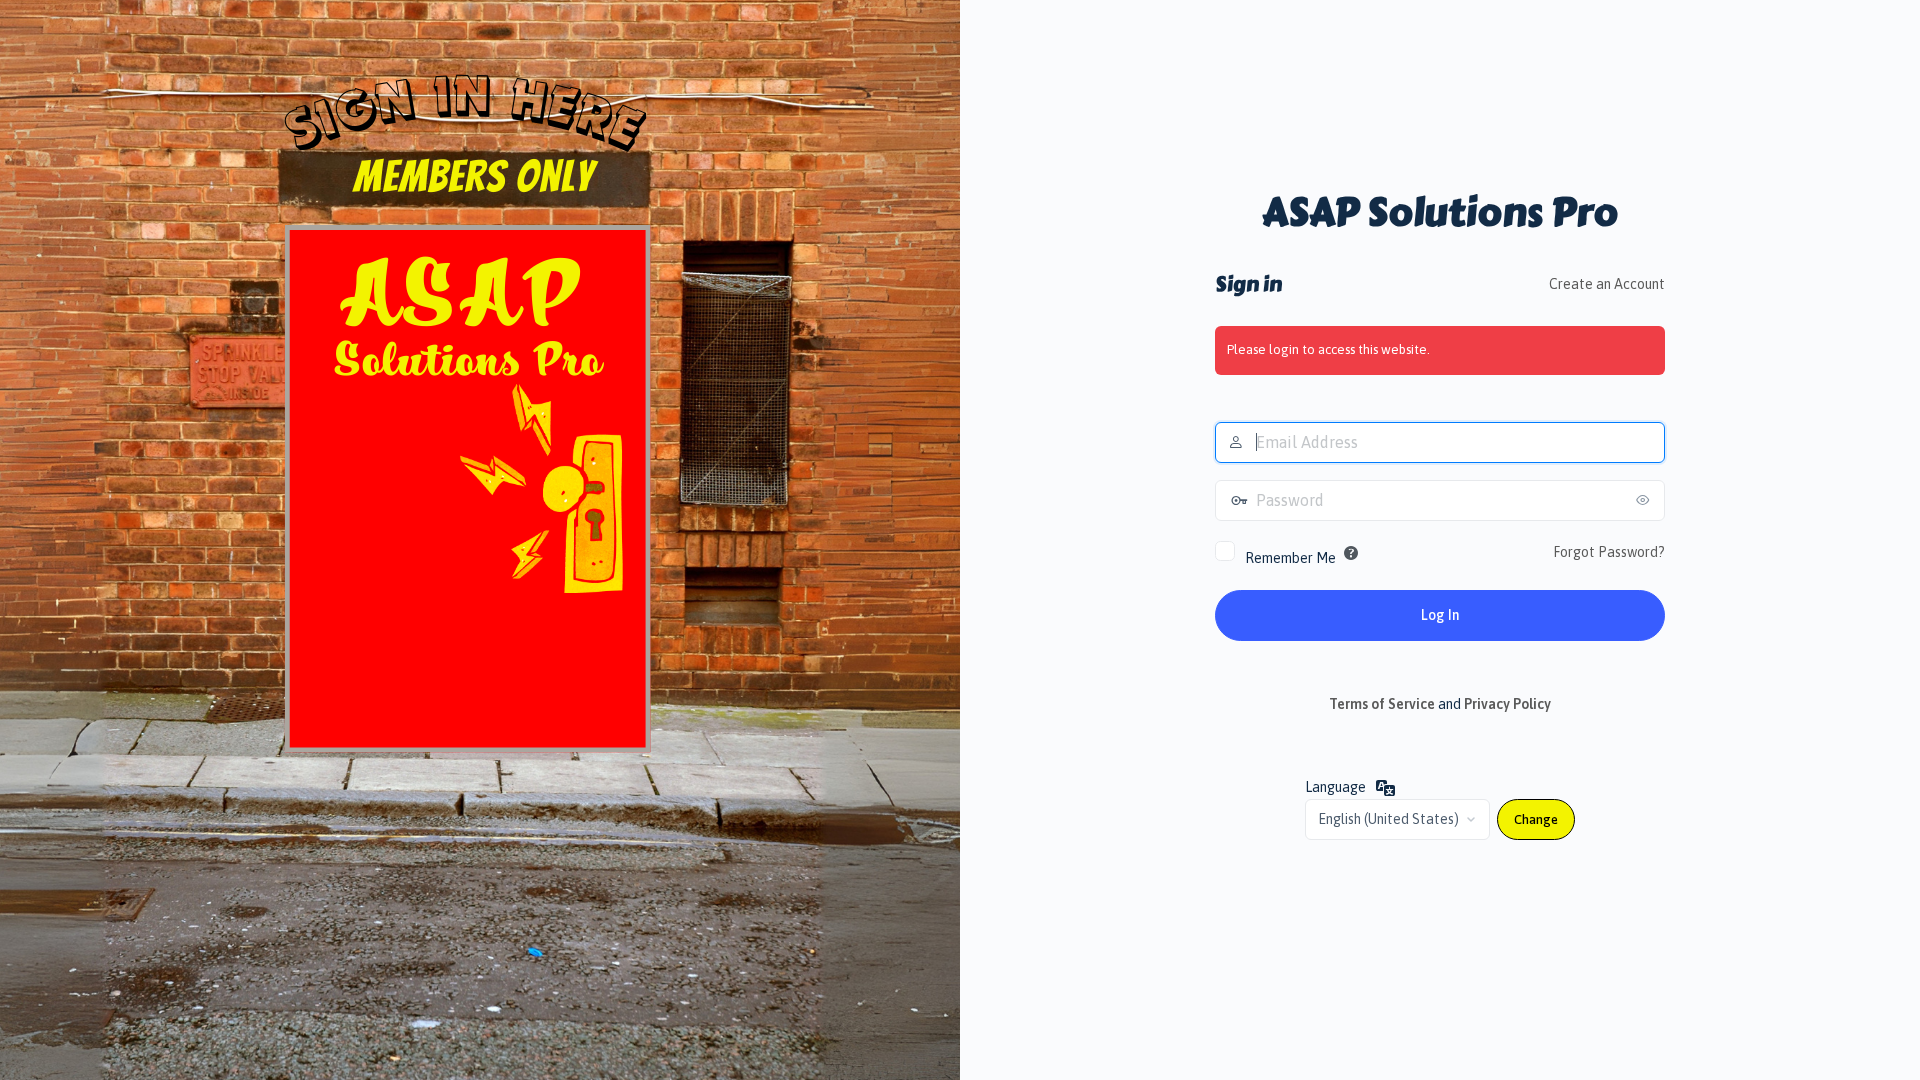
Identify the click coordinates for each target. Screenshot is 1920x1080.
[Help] (1351, 553)
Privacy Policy (1507, 704)
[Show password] (1645, 500)
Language (1335, 787)
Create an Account (1607, 284)
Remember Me (1290, 558)
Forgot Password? (1609, 552)
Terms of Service (1382, 704)
